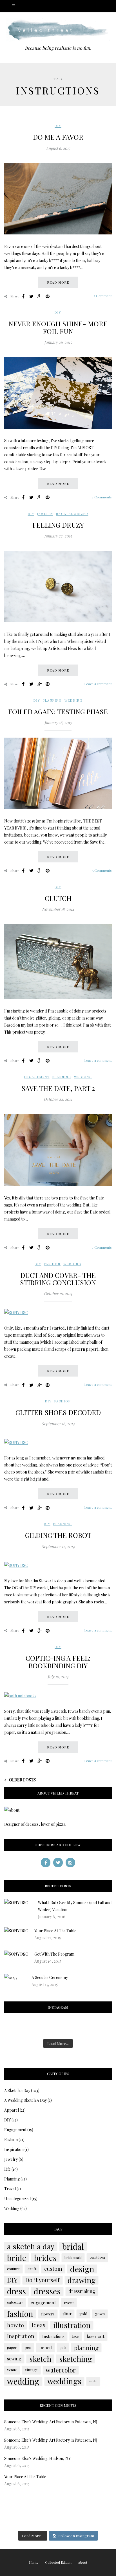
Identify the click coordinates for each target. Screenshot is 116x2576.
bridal (73, 2246)
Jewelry (45, 514)
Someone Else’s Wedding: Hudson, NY (37, 2458)
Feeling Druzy (58, 525)
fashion (20, 2314)
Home (34, 2562)
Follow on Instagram (76, 2536)
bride (17, 2258)
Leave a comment (98, 684)
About (83, 2562)
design (82, 2269)
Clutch (58, 898)
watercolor (61, 2370)
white (93, 2381)
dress (16, 2291)
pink (63, 2347)
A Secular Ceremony (50, 1977)
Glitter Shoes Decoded (58, 1412)
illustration (72, 2325)
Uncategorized (72, 514)
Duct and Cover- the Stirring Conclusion (58, 1279)
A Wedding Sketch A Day (25, 2100)
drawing (82, 2280)
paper (12, 2347)
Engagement (37, 1077)
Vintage (31, 2370)
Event (69, 2302)
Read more (58, 282)
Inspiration (14, 2149)
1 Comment (103, 296)
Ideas (39, 2325)
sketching (75, 2359)
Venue (12, 2370)
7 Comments (102, 1247)
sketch (40, 2359)
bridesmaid (73, 2258)
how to (15, 2325)
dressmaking (82, 2291)
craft (32, 2269)
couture (13, 2269)
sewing (14, 2359)
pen (28, 2347)
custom (53, 2269)
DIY (58, 126)
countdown (97, 2257)
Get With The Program (54, 1954)
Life (7, 2169)
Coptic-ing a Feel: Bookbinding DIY (58, 1662)
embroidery (15, 2302)
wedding (23, 2381)
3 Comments (102, 497)
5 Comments (102, 870)
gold (83, 2314)
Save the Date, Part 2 (58, 1088)
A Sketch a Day (17, 2090)
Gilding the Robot (58, 1535)
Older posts (22, 1780)
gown (100, 2314)
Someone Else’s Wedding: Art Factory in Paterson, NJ (51, 2422)
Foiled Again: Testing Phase (58, 711)
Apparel (12, 2110)
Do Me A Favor (58, 137)
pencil (45, 2347)
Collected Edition (58, 2562)
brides (45, 2258)
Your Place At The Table (55, 1931)
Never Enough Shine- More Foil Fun (58, 327)
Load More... (58, 2043)
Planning (52, 700)
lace (76, 2336)
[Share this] (23, 296)
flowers (48, 2314)
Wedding (73, 700)
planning (86, 2347)
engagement (43, 2302)
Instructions (53, 2336)
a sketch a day (31, 2246)
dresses (47, 2291)
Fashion (52, 1264)
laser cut (96, 2336)
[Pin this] (48, 296)
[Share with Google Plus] (39, 296)
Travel (10, 2189)
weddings (64, 2381)
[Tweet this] (31, 296)
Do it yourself (43, 2280)
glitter (67, 2314)
